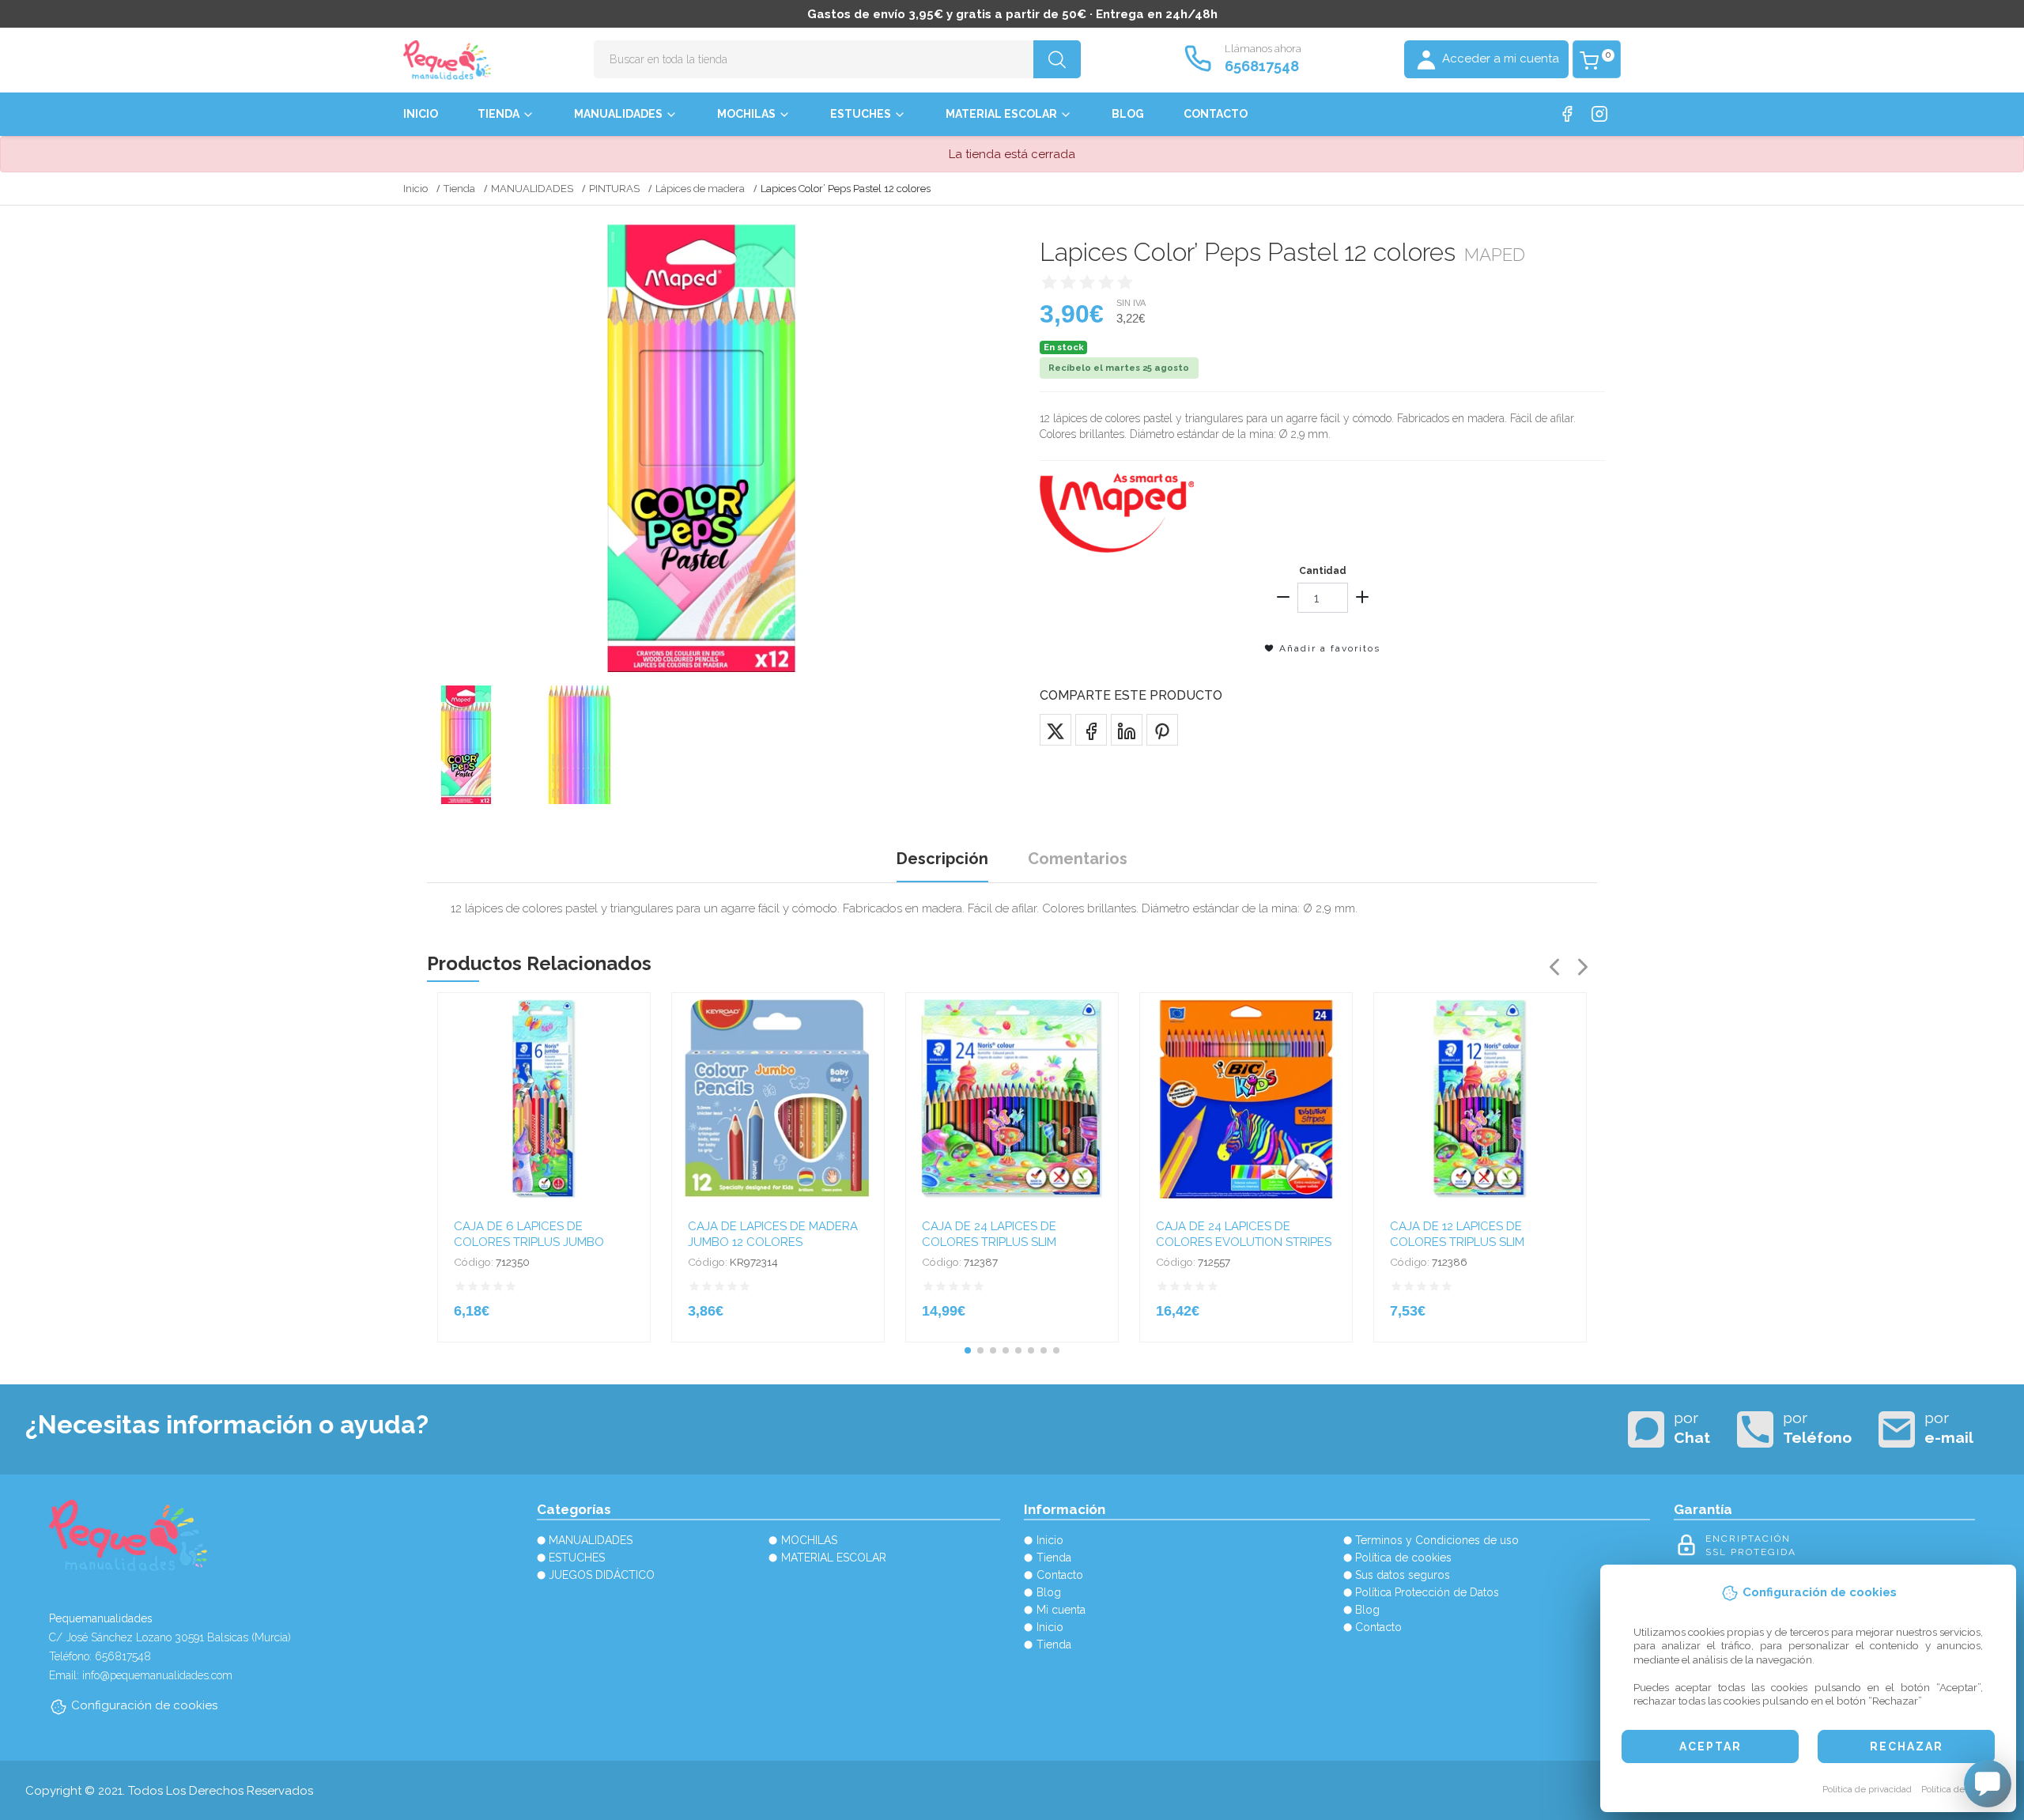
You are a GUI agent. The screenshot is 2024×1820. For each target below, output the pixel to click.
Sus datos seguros (1403, 1575)
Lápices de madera (700, 189)
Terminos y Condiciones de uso (1437, 1540)
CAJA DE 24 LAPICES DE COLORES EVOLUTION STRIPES (1244, 1234)
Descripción (942, 859)
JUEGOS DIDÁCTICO (602, 1575)
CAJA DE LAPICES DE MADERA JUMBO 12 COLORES (773, 1234)
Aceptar (1711, 1746)
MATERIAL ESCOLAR (1001, 114)
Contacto (1216, 114)
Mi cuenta (1061, 1610)
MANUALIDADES (618, 114)
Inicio (421, 114)
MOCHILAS (746, 114)
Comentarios (1078, 859)
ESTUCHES (861, 114)
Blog (1128, 114)
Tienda (498, 114)
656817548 (1262, 66)
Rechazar (1907, 1746)
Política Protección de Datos (1427, 1592)
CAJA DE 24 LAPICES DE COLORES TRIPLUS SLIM (989, 1234)
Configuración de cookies (144, 1705)
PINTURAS (614, 189)
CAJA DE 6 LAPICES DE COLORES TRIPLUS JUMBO (529, 1234)
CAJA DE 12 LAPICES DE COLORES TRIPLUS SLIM (1457, 1234)
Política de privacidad (1867, 1789)
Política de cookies (1960, 1789)
